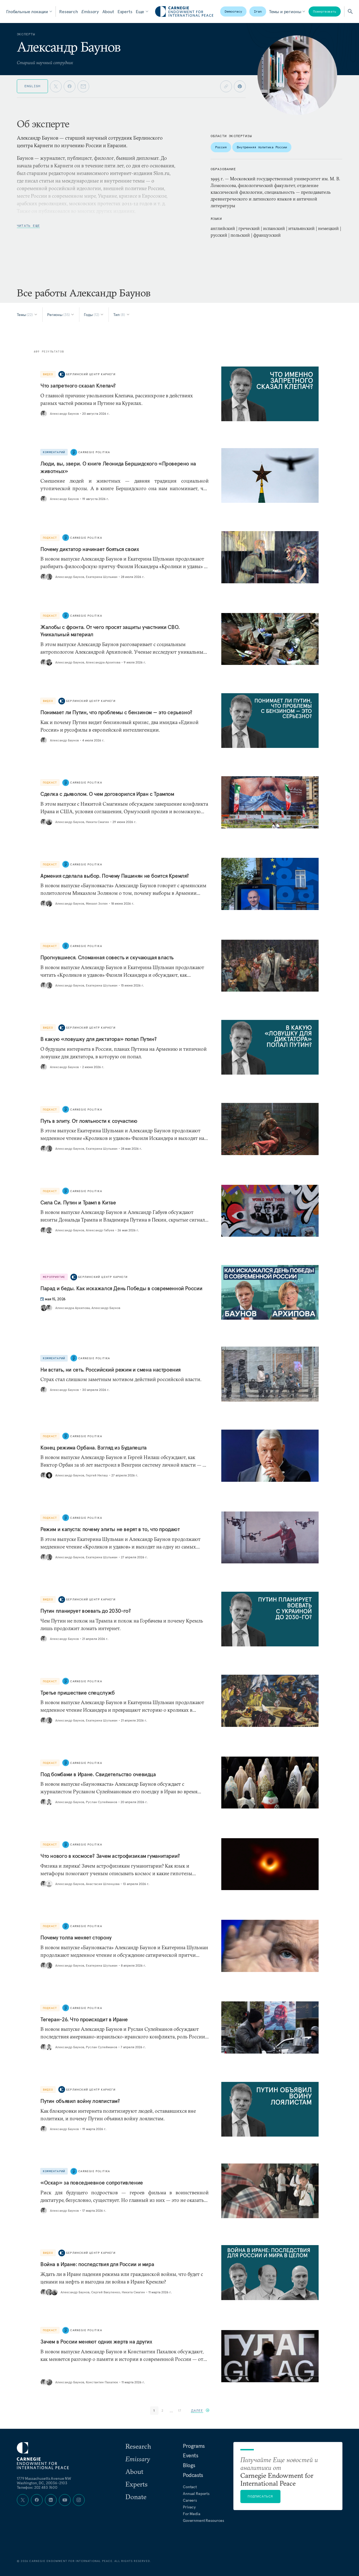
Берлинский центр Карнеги (91, 374)
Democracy (233, 11)
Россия (221, 147)
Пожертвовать (325, 11)
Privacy (189, 2507)
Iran (258, 11)
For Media (192, 2514)
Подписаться (260, 2496)
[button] (200, 2410)
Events (191, 2455)
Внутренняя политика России (262, 147)
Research (69, 11)
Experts (125, 11)
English (32, 86)
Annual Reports (196, 2494)
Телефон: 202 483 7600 (37, 2487)
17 (180, 2410)
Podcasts (193, 2475)
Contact (190, 2487)
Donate (136, 2497)
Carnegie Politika (94, 452)
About (108, 11)
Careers (190, 2500)
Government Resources (203, 2520)
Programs (194, 2446)
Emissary (90, 11)
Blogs (189, 2465)
